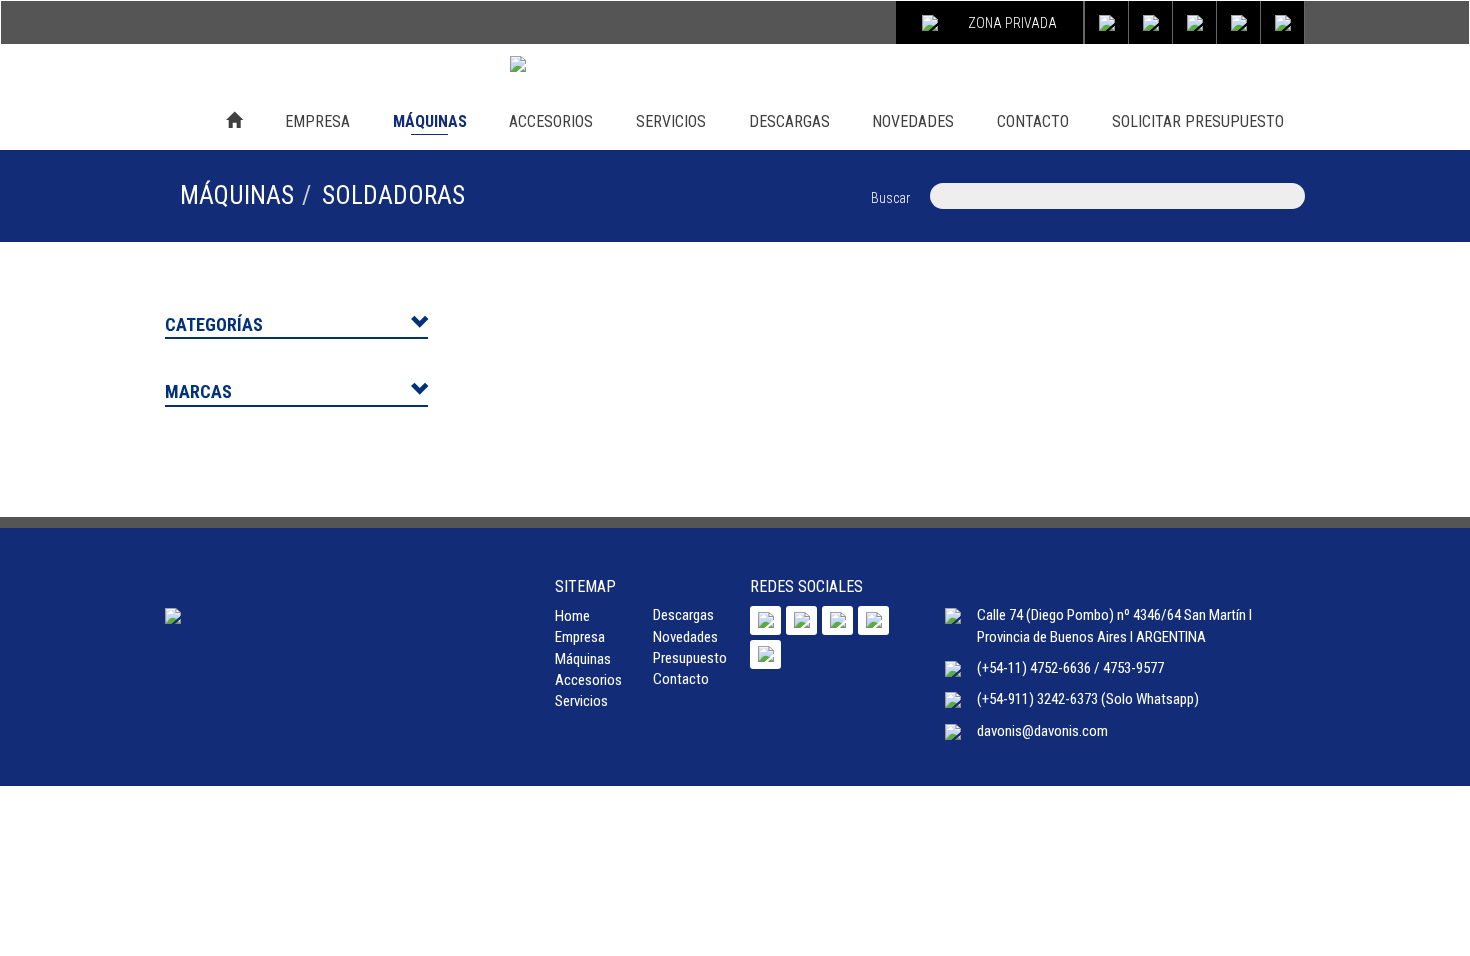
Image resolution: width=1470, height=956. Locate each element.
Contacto (681, 679)
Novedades (685, 637)
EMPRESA (317, 121)
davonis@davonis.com (1042, 731)
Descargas (683, 615)
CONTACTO (1033, 121)
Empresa (580, 637)
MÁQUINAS (430, 121)
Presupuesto (690, 658)
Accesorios (588, 680)
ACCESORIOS (551, 121)
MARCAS (198, 391)
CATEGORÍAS (214, 324)
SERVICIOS (671, 121)
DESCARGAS (789, 121)
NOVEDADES (913, 121)
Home (572, 616)
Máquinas (583, 659)
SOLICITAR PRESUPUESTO (1198, 121)
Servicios (581, 701)
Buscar (890, 198)
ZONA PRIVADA (1012, 23)
